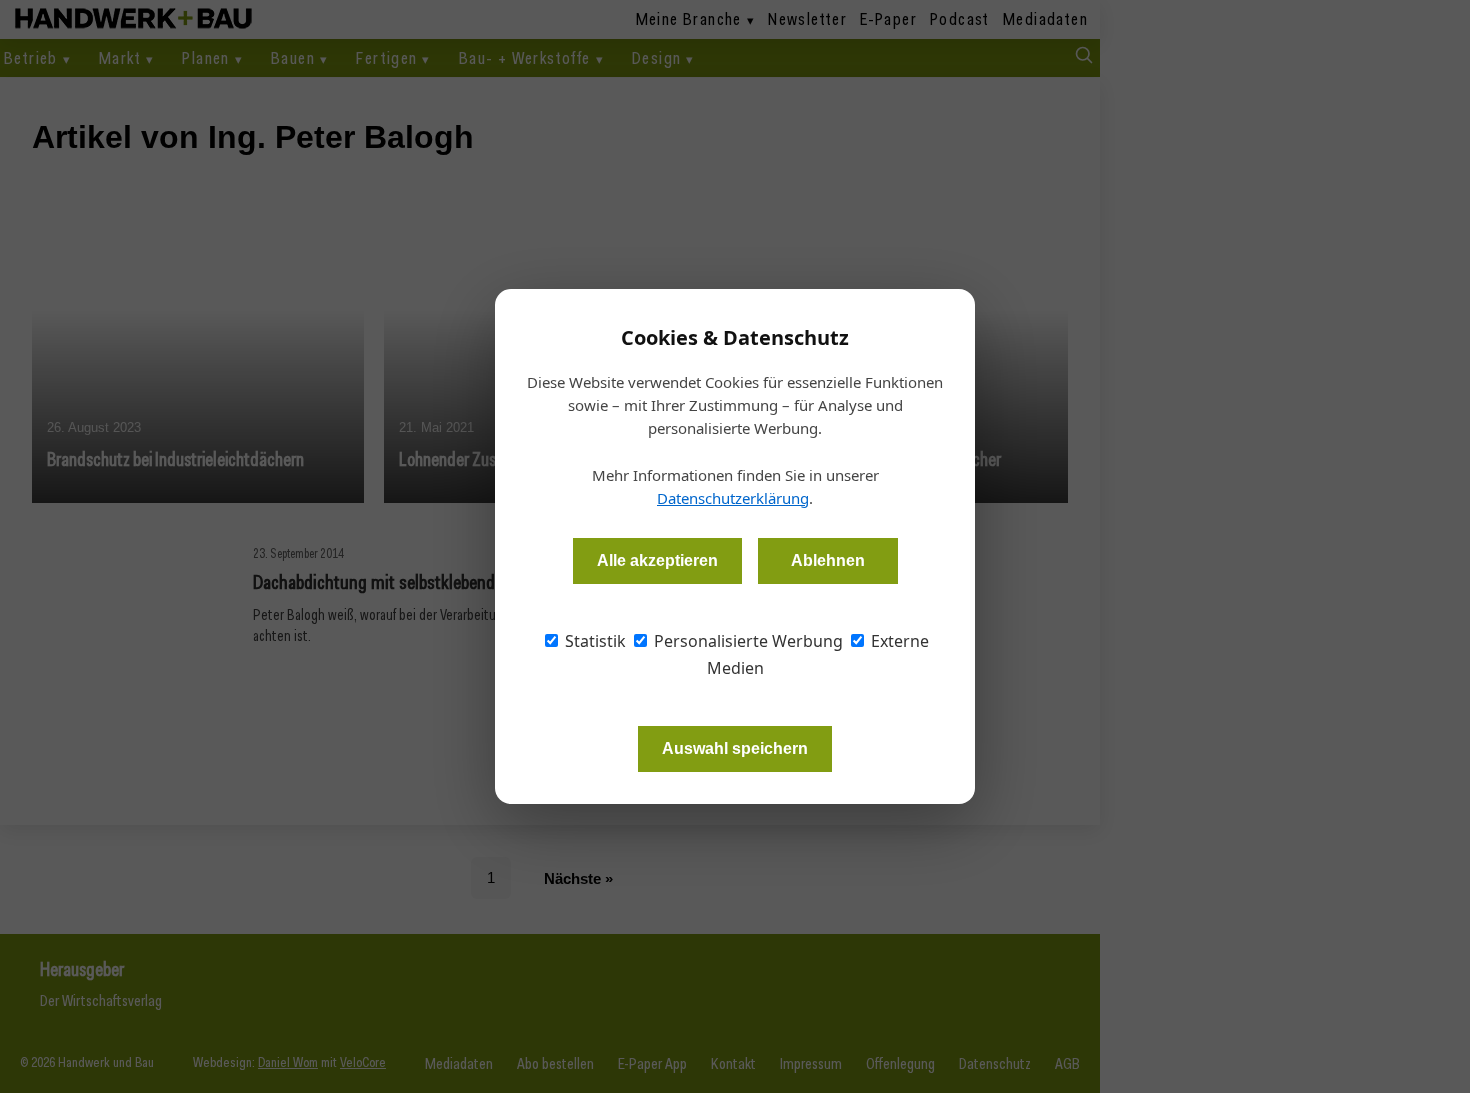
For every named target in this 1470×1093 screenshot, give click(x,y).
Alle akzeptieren (657, 560)
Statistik (593, 641)
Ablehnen (828, 560)
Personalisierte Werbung (746, 641)
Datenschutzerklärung (733, 498)
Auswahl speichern (735, 748)
